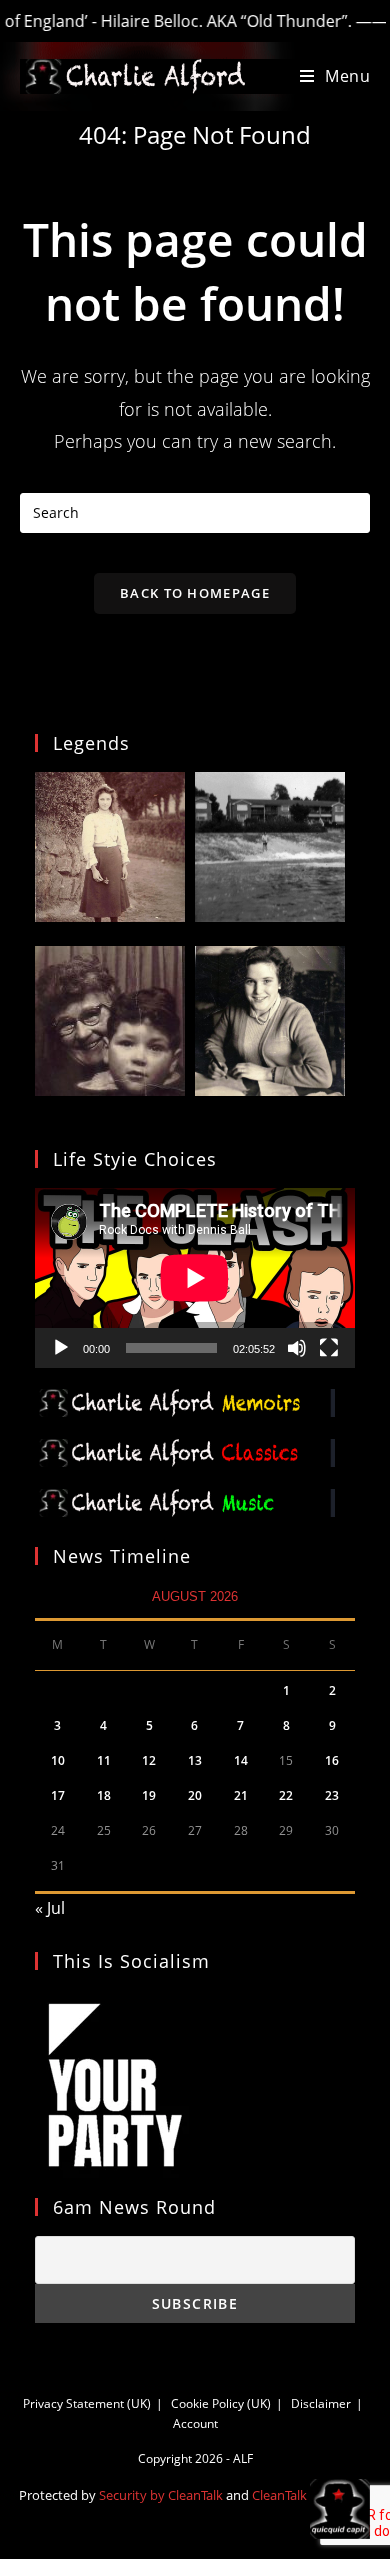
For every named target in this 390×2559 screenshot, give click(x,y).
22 (286, 1795)
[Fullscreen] (329, 1348)
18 (104, 1795)
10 (58, 1760)
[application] (195, 1278)
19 (149, 1795)
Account (195, 2423)
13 (195, 1760)
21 (241, 1795)
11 (104, 1760)
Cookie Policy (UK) (221, 2403)
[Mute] (297, 1348)
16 (332, 1760)
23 (332, 1795)
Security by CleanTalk (161, 2495)
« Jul (50, 1908)
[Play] (61, 1348)
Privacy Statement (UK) (87, 2403)
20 (195, 1795)
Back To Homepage (195, 593)
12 (149, 1760)
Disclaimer (321, 2403)
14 (241, 1760)
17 (58, 1795)
